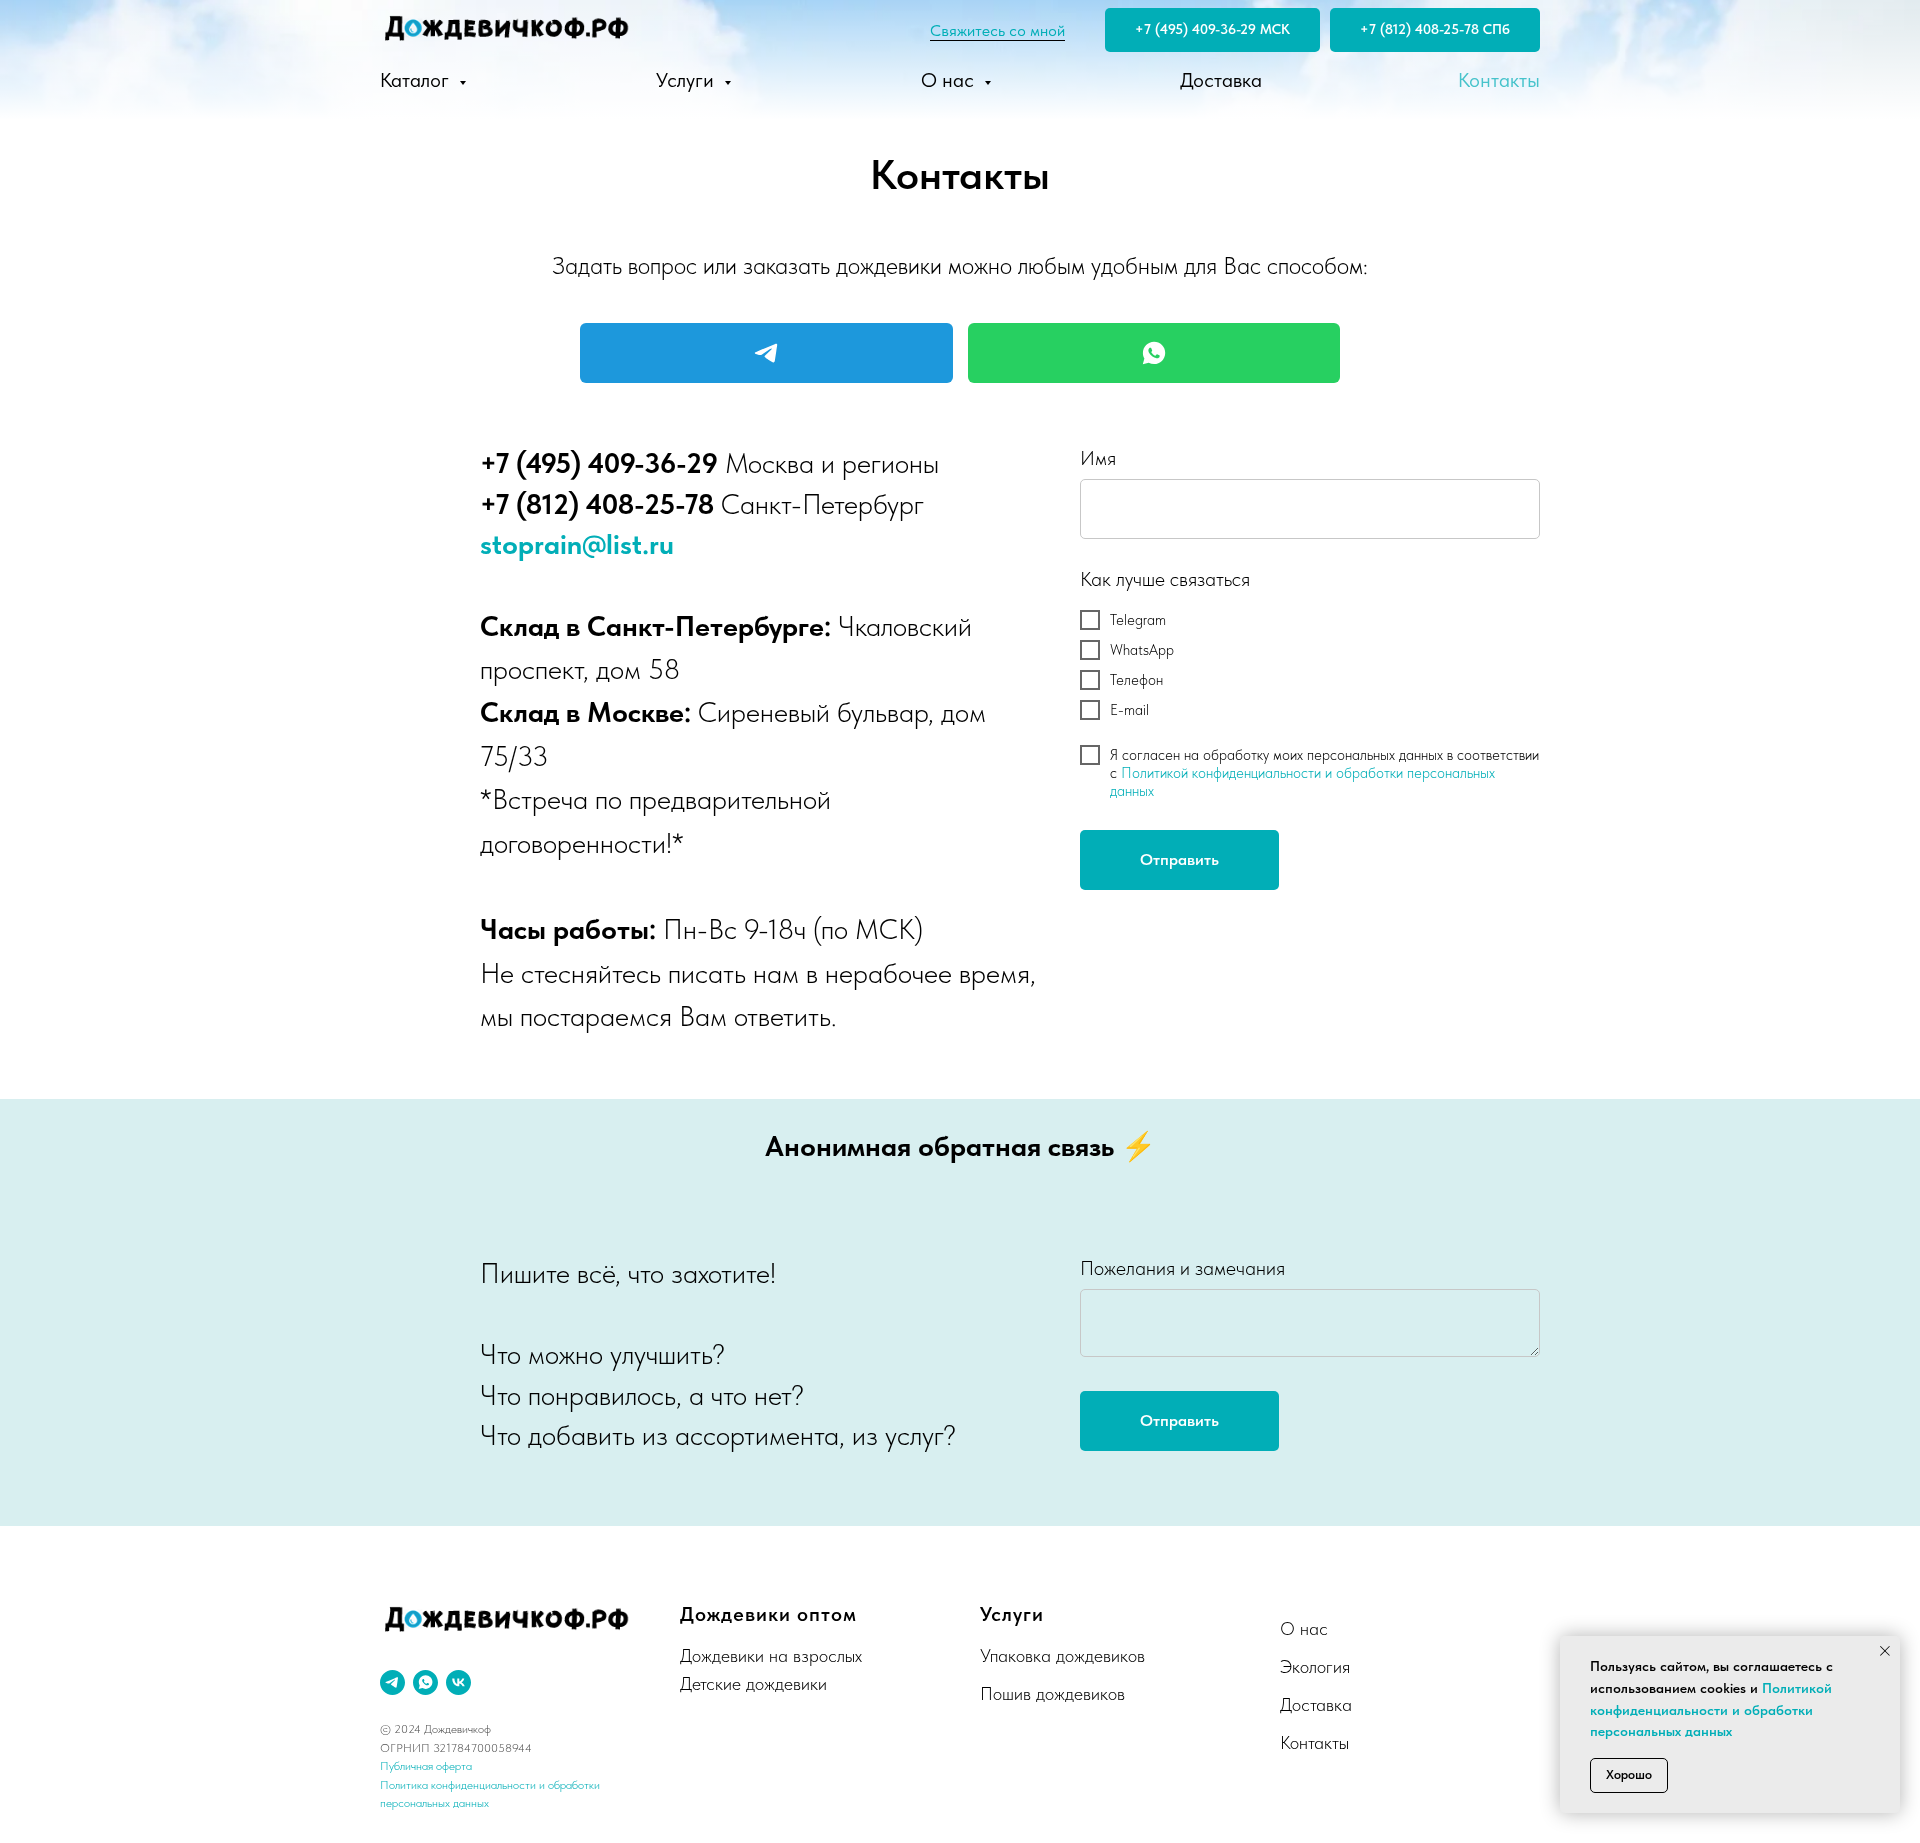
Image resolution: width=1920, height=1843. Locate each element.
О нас (950, 80)
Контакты (1499, 80)
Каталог (417, 80)
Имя (1098, 458)
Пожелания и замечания (1182, 1268)
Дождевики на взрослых (771, 1655)
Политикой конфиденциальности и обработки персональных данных (1711, 1709)
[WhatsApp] (1154, 353)
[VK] (458, 1682)
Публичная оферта (426, 1766)
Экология (1315, 1666)
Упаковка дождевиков (1062, 1655)
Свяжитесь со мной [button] (997, 30)
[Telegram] (766, 353)
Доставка (1221, 80)
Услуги (687, 80)
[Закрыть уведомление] (1885, 1651)
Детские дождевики (753, 1683)
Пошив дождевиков (1052, 1693)
